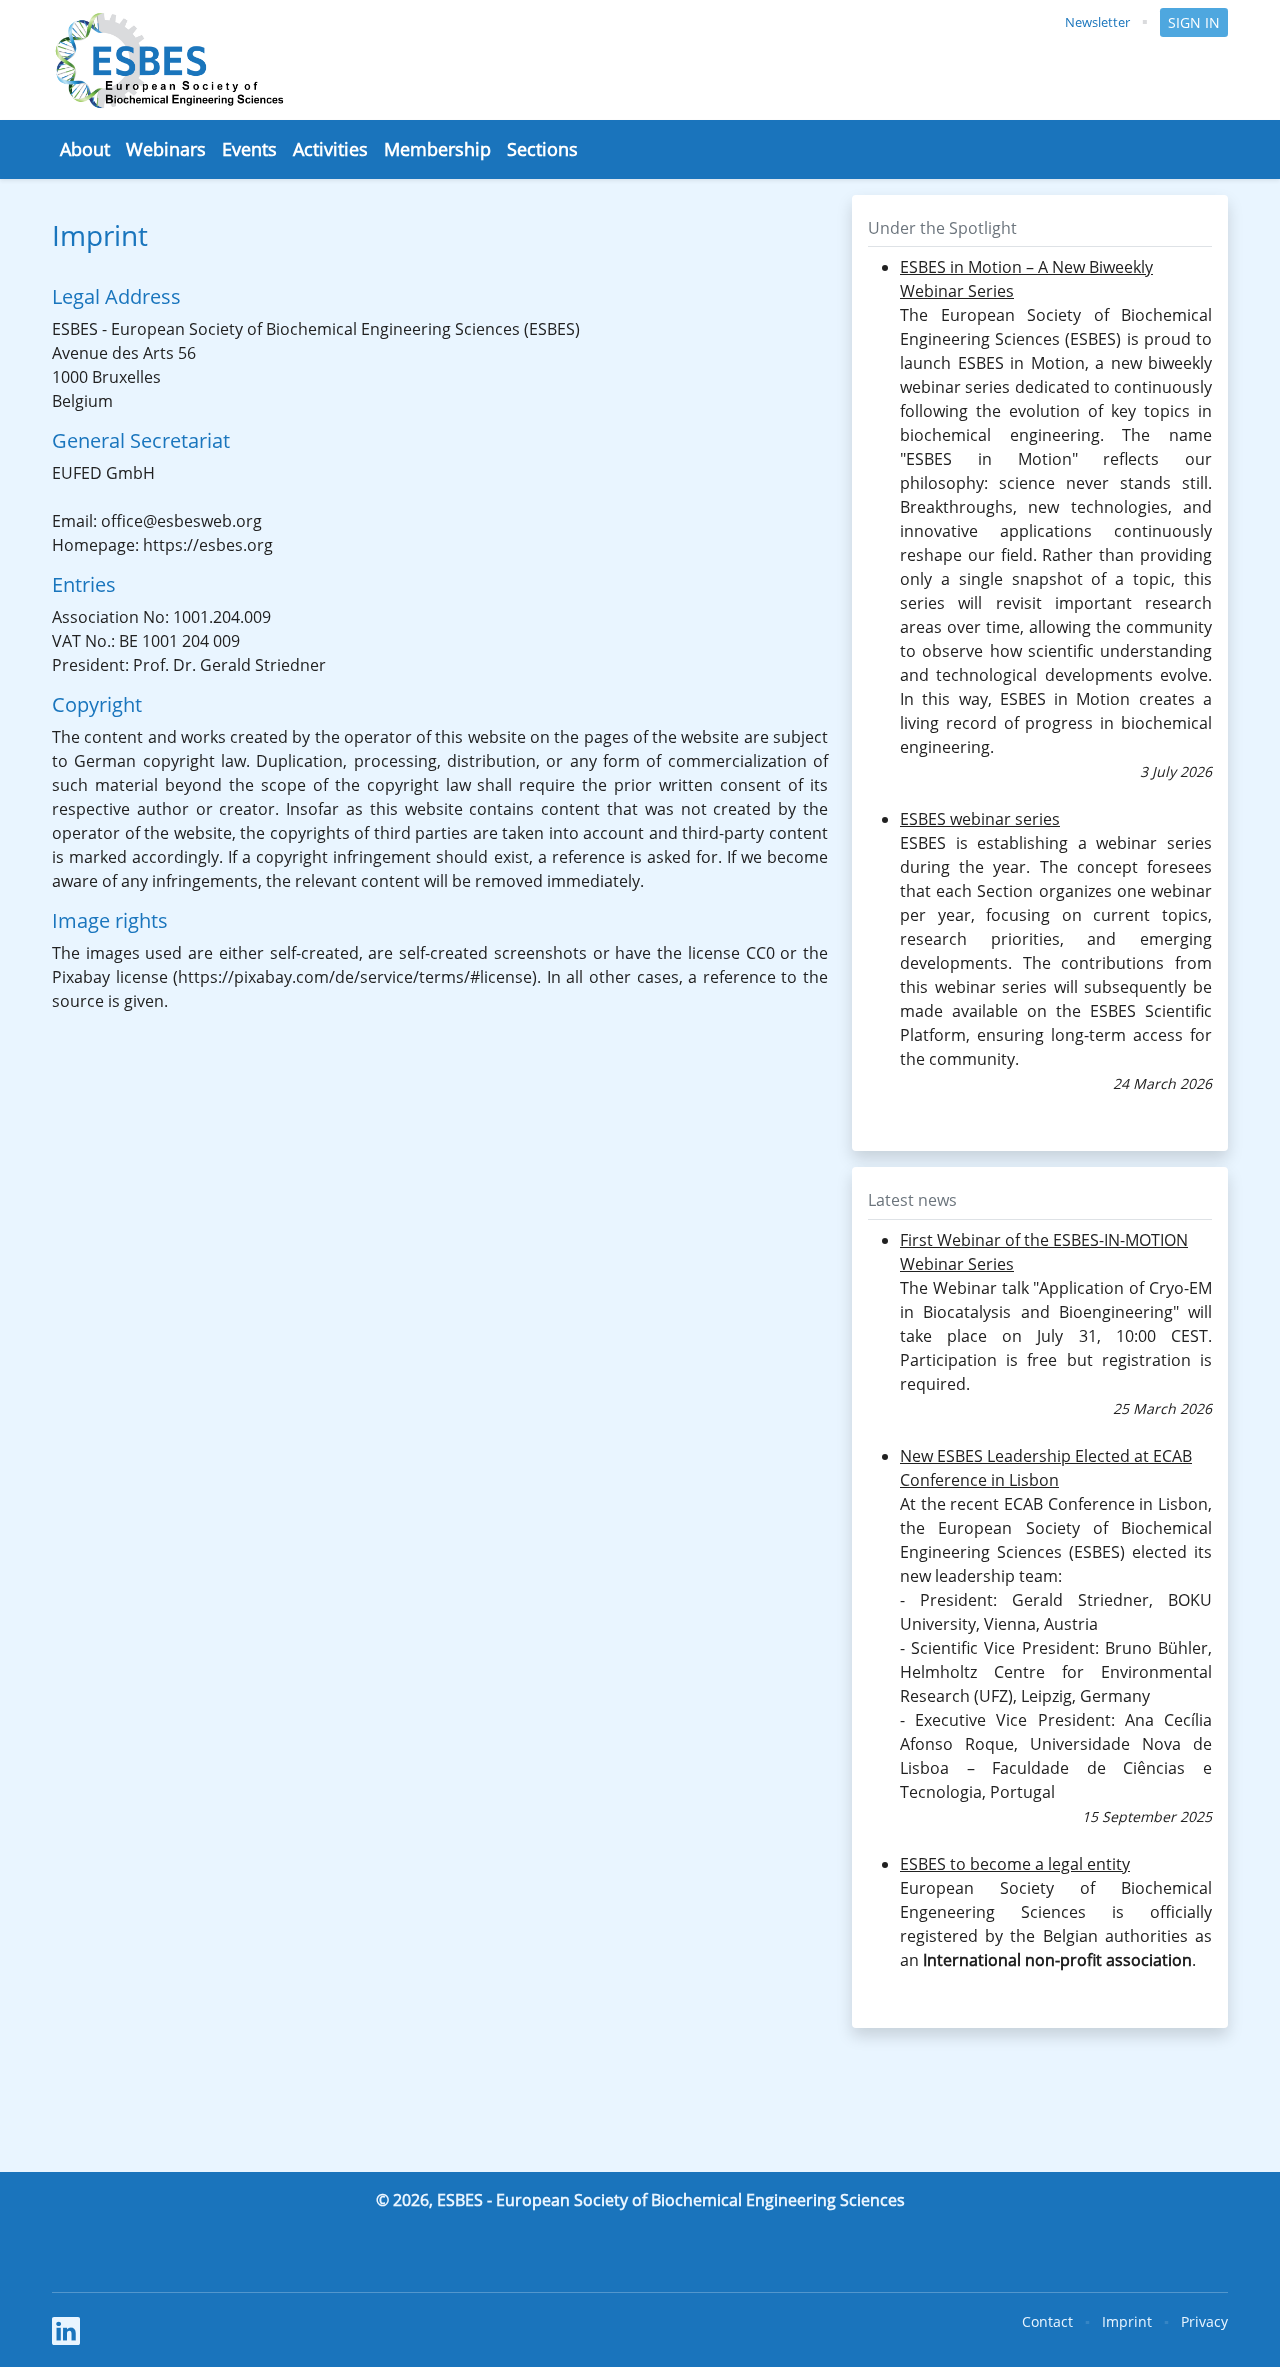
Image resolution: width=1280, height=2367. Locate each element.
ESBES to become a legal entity (1015, 1864)
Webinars (166, 149)
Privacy (1204, 2321)
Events (249, 149)
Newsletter (1097, 22)
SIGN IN (1194, 22)
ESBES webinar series (980, 819)
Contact (1047, 2321)
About (85, 149)
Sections (542, 149)
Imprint (1127, 2321)
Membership (437, 149)
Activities (330, 149)
